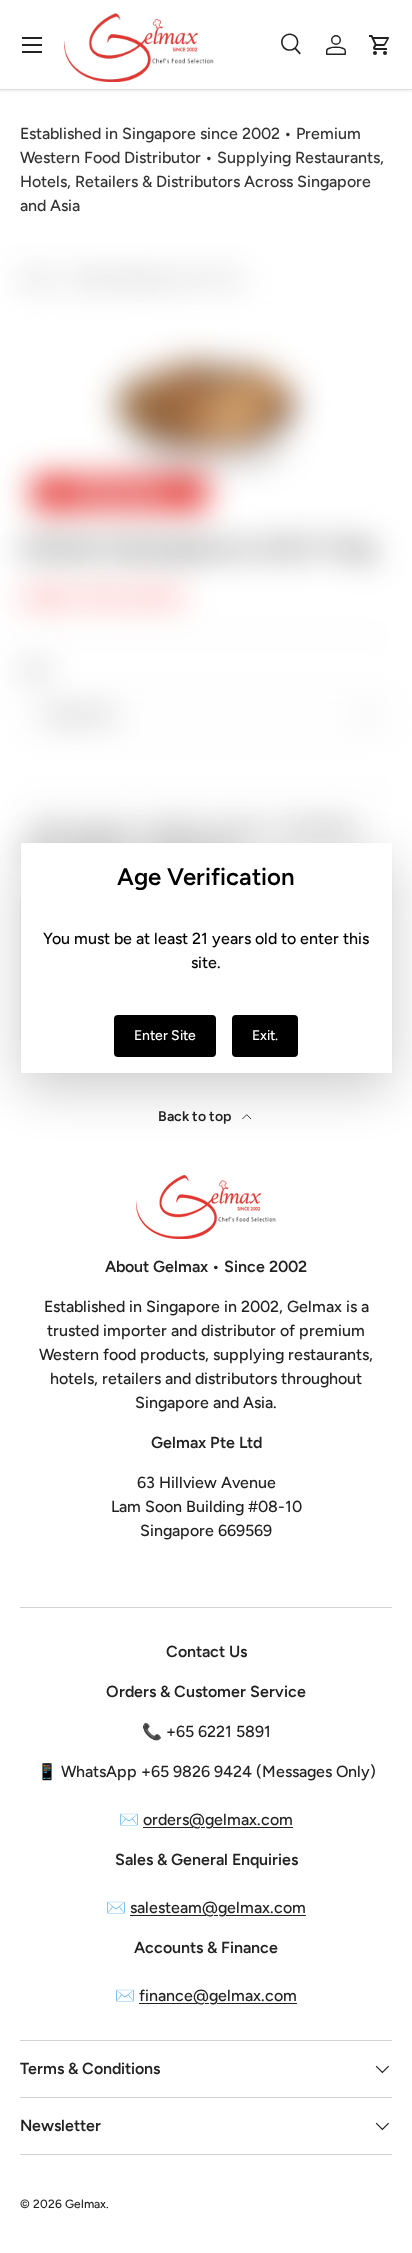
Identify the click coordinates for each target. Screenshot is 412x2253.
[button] (380, 45)
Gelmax (85, 2204)
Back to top (196, 1116)
